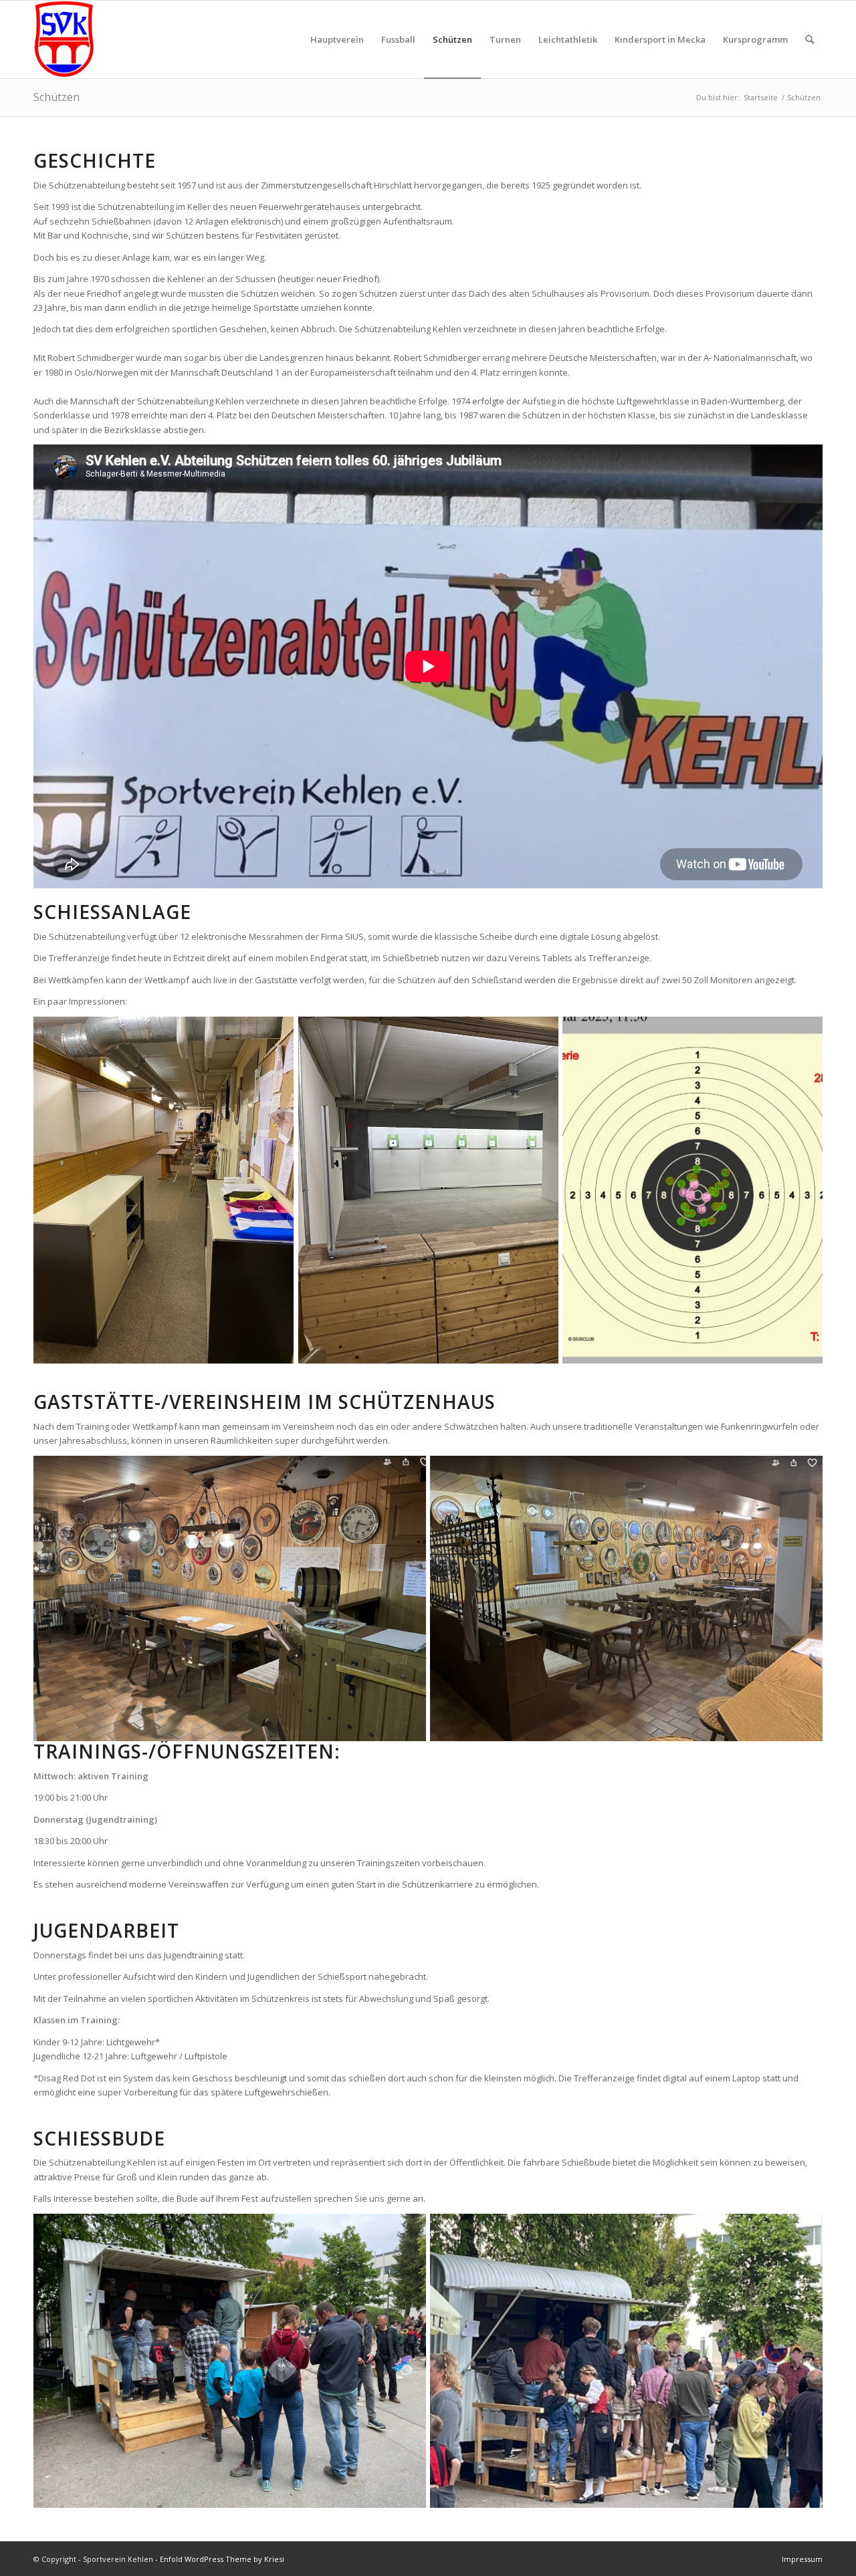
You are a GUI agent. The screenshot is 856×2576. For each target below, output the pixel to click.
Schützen (57, 97)
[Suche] (810, 39)
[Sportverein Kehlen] (64, 39)
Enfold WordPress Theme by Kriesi (222, 2559)
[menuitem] (337, 39)
